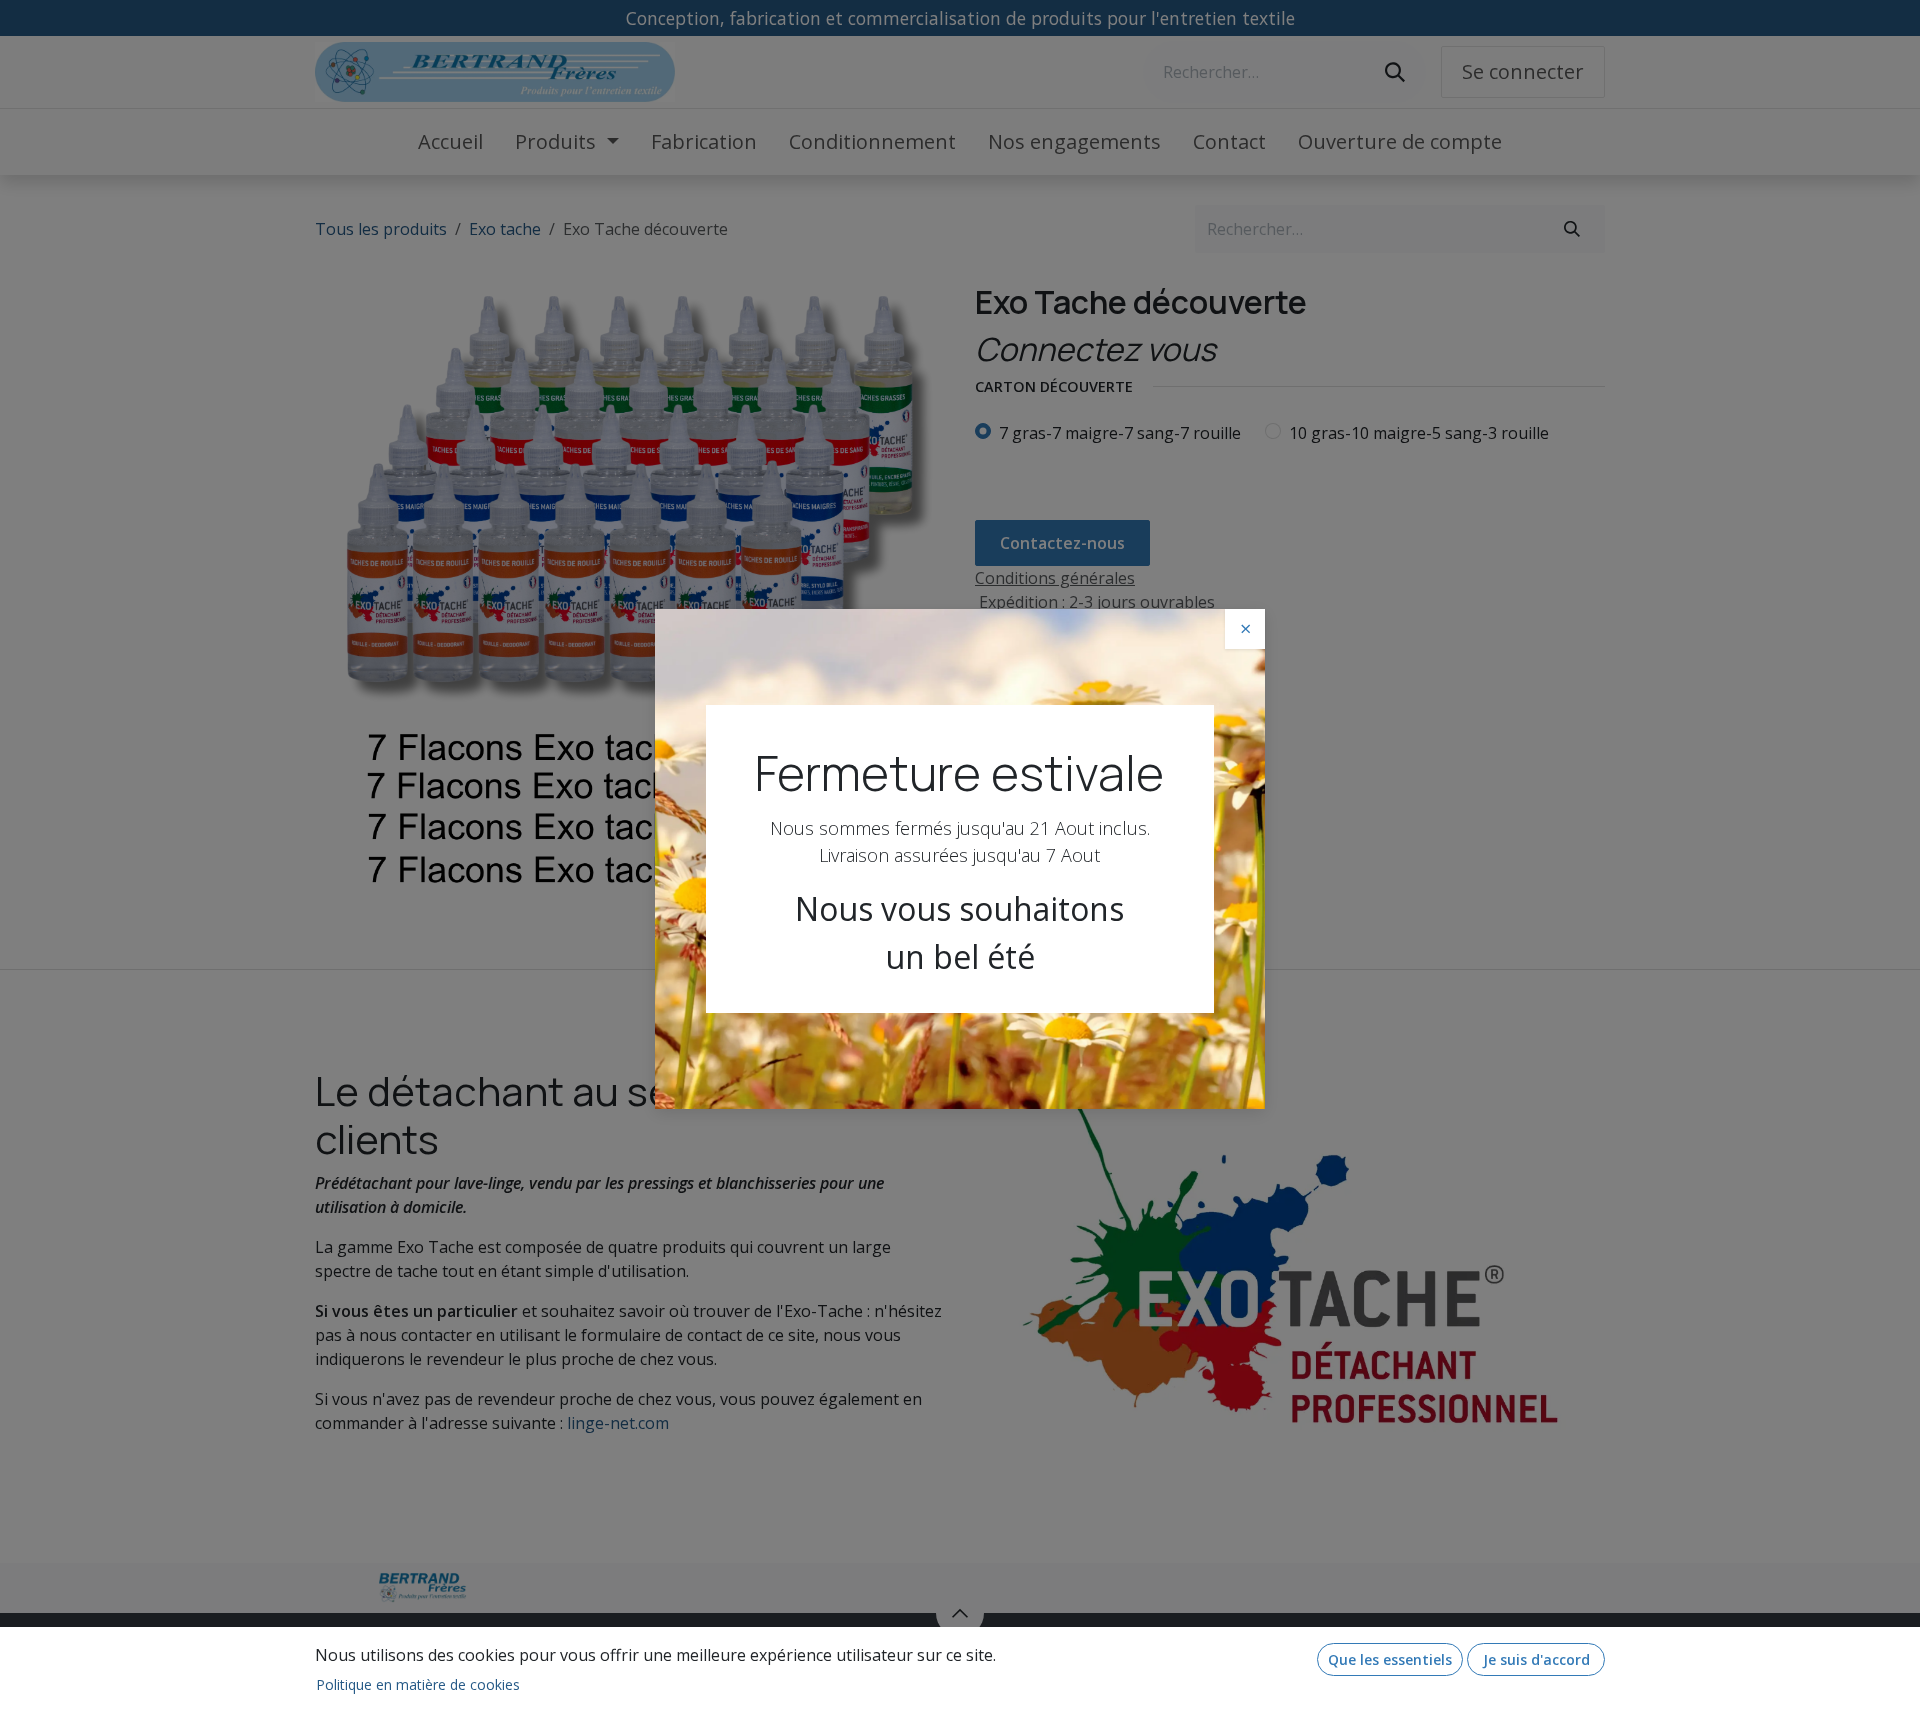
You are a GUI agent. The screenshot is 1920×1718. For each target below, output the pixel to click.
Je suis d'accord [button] (1536, 1659)
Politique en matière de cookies (418, 1684)
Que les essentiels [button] (1390, 1659)
